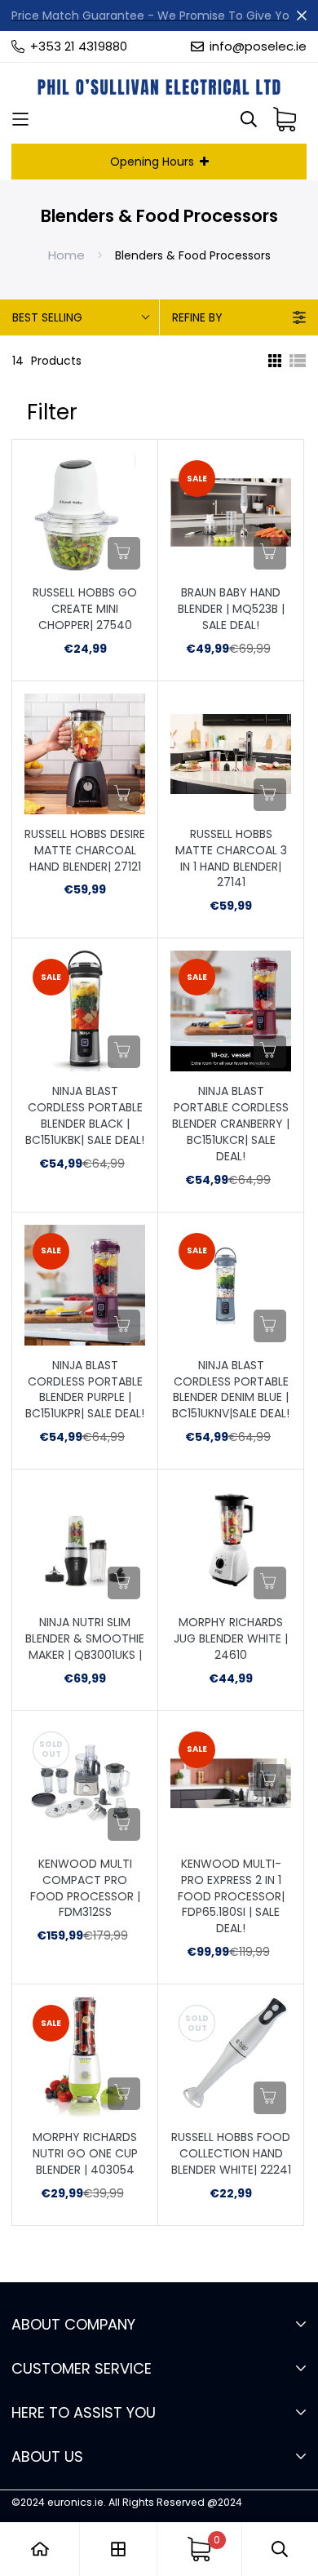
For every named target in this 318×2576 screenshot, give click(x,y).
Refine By (197, 317)
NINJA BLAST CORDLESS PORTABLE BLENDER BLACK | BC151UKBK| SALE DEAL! (85, 1116)
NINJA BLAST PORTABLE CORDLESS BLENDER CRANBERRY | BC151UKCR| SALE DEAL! (231, 1124)
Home (66, 255)
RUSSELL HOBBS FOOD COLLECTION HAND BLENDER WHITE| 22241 (231, 2154)
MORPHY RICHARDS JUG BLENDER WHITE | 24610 (231, 1639)
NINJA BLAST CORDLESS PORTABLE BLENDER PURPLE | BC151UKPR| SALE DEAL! (85, 1390)
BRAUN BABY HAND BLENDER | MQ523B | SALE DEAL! (231, 609)
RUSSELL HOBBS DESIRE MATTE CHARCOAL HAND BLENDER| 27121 (85, 851)
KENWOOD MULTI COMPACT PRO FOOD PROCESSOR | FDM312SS (85, 1889)
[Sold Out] (124, 1824)
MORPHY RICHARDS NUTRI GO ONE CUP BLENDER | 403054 (85, 2154)
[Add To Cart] (124, 553)
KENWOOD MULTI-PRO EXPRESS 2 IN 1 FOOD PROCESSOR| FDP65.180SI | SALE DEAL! (231, 1897)
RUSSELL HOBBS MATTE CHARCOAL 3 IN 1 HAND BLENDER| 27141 (231, 859)
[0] (199, 2549)
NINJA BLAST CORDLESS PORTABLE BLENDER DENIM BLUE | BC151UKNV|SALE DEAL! (231, 1390)
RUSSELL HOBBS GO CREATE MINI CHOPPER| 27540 (85, 609)
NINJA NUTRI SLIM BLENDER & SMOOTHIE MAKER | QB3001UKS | (85, 1639)
